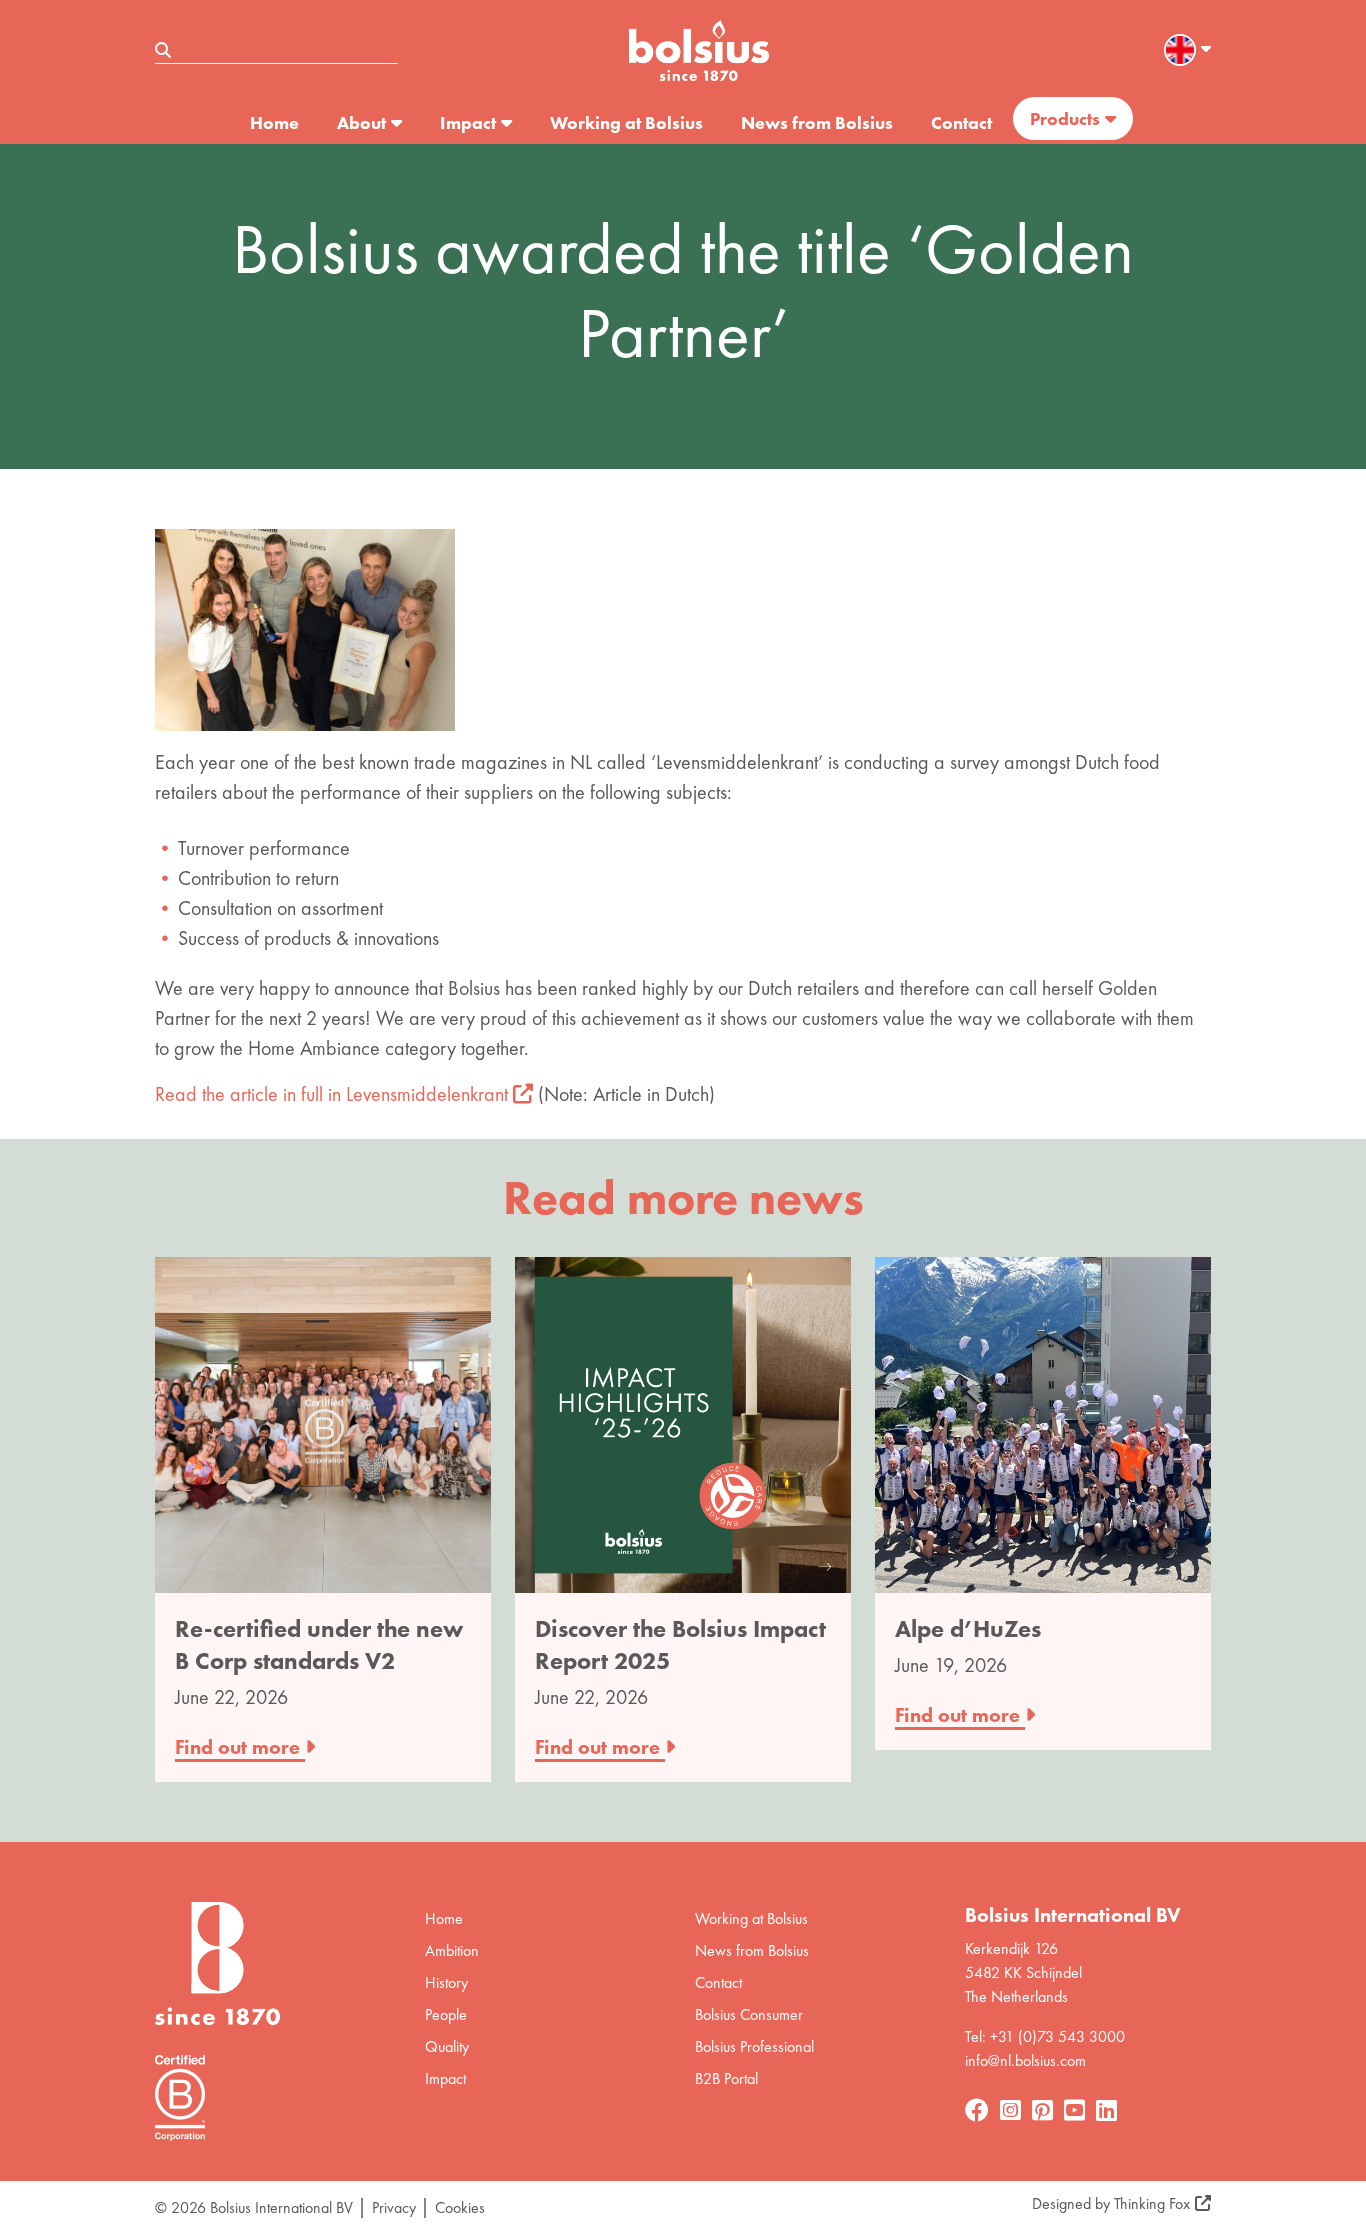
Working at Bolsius (626, 122)
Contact (961, 122)
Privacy (394, 2207)
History (446, 1982)
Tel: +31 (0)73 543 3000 (1045, 2036)
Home (274, 122)
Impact (468, 122)
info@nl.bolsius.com (1025, 2060)
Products (1065, 118)
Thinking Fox (1152, 2203)
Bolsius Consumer (749, 2014)
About (361, 122)
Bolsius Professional (754, 2046)
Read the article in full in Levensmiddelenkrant (331, 1094)
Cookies (460, 2207)
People (446, 2014)
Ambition (452, 1950)
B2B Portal (726, 2078)
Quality (447, 2046)
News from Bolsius (817, 122)
